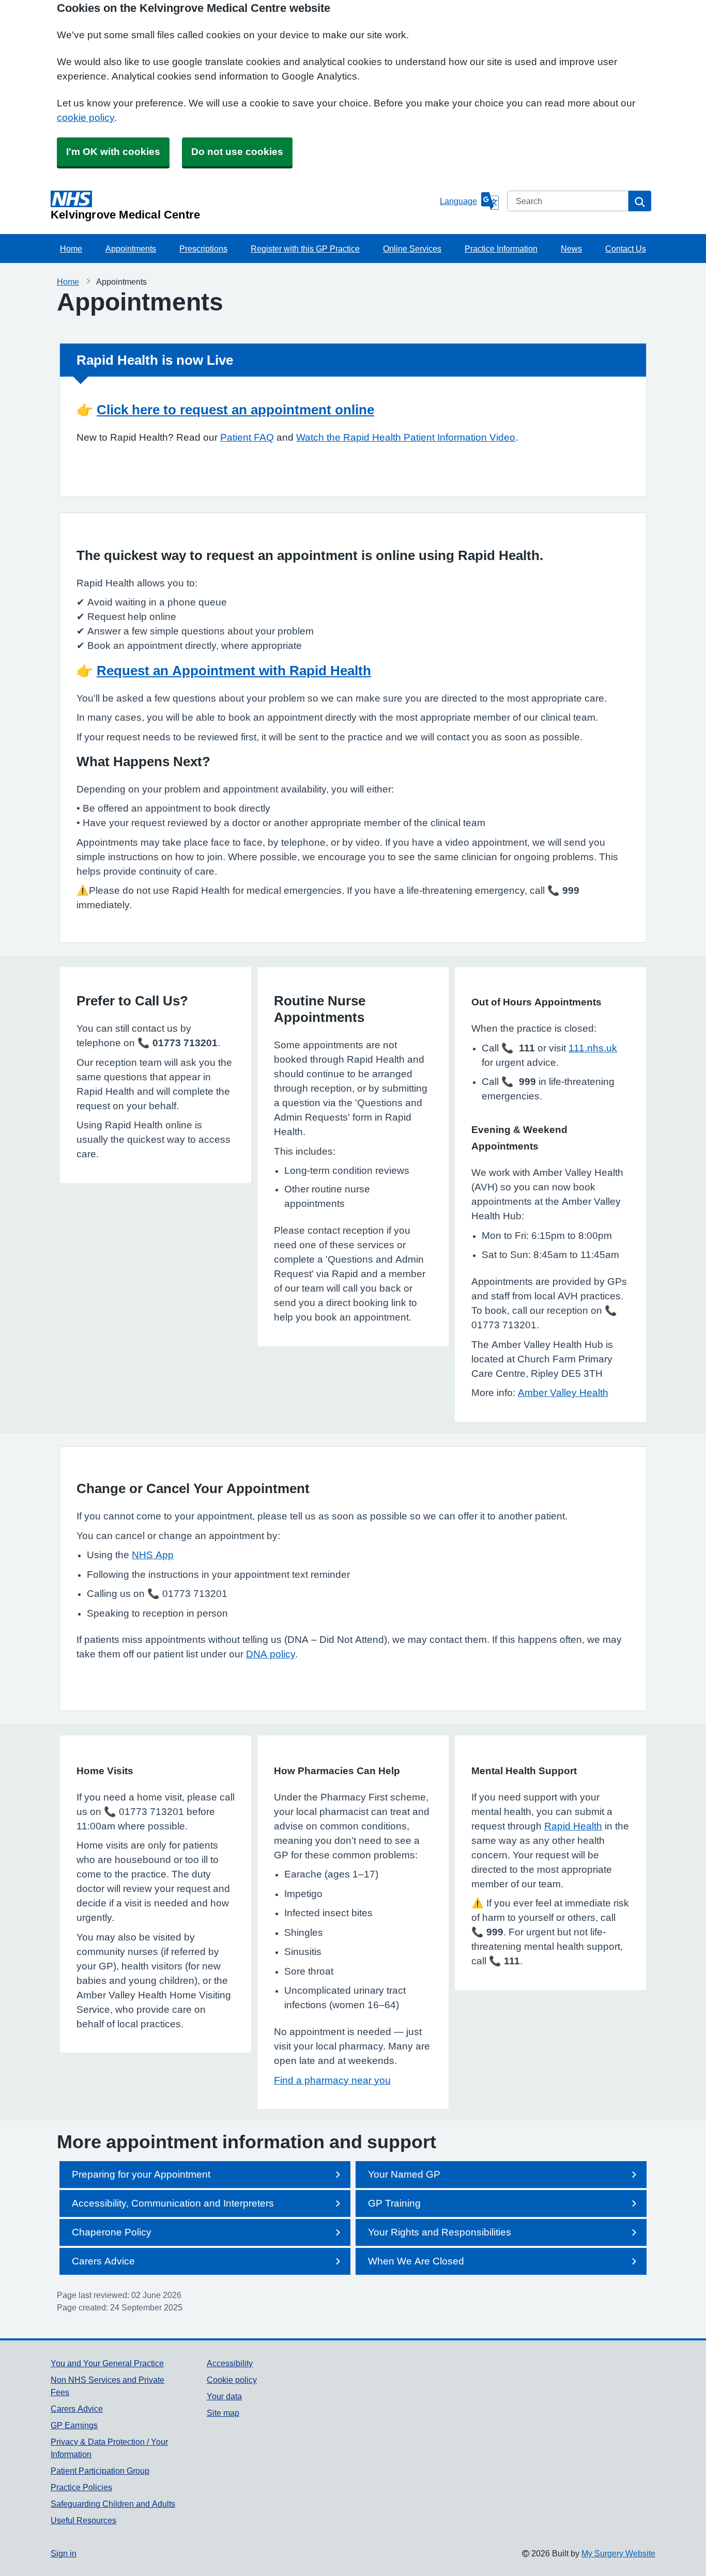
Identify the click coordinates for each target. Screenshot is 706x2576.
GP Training (394, 2203)
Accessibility (230, 2363)
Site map (223, 2413)
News (571, 249)
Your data (224, 2396)
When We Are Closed (416, 2261)
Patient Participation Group (100, 2471)
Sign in (64, 2553)
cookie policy (86, 118)
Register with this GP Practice (305, 249)
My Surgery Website (618, 2553)
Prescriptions (203, 249)
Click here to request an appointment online (235, 410)
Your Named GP (404, 2174)
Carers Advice (103, 2261)
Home (71, 249)
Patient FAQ (247, 437)
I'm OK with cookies (113, 152)
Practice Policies (81, 2487)
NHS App (153, 1555)
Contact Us (626, 249)
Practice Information (501, 249)
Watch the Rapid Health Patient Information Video (406, 437)
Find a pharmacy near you (332, 2080)
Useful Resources (83, 2520)
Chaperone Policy (112, 2232)
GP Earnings (74, 2425)
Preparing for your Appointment (141, 2174)
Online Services (412, 249)
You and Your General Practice (107, 2363)
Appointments (131, 249)
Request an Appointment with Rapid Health (234, 671)
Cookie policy (232, 2380)
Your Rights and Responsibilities (440, 2232)
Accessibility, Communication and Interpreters (173, 2203)
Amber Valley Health (563, 1393)
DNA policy (271, 1654)
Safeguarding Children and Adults (113, 2504)
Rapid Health (573, 1826)
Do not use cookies (237, 152)
